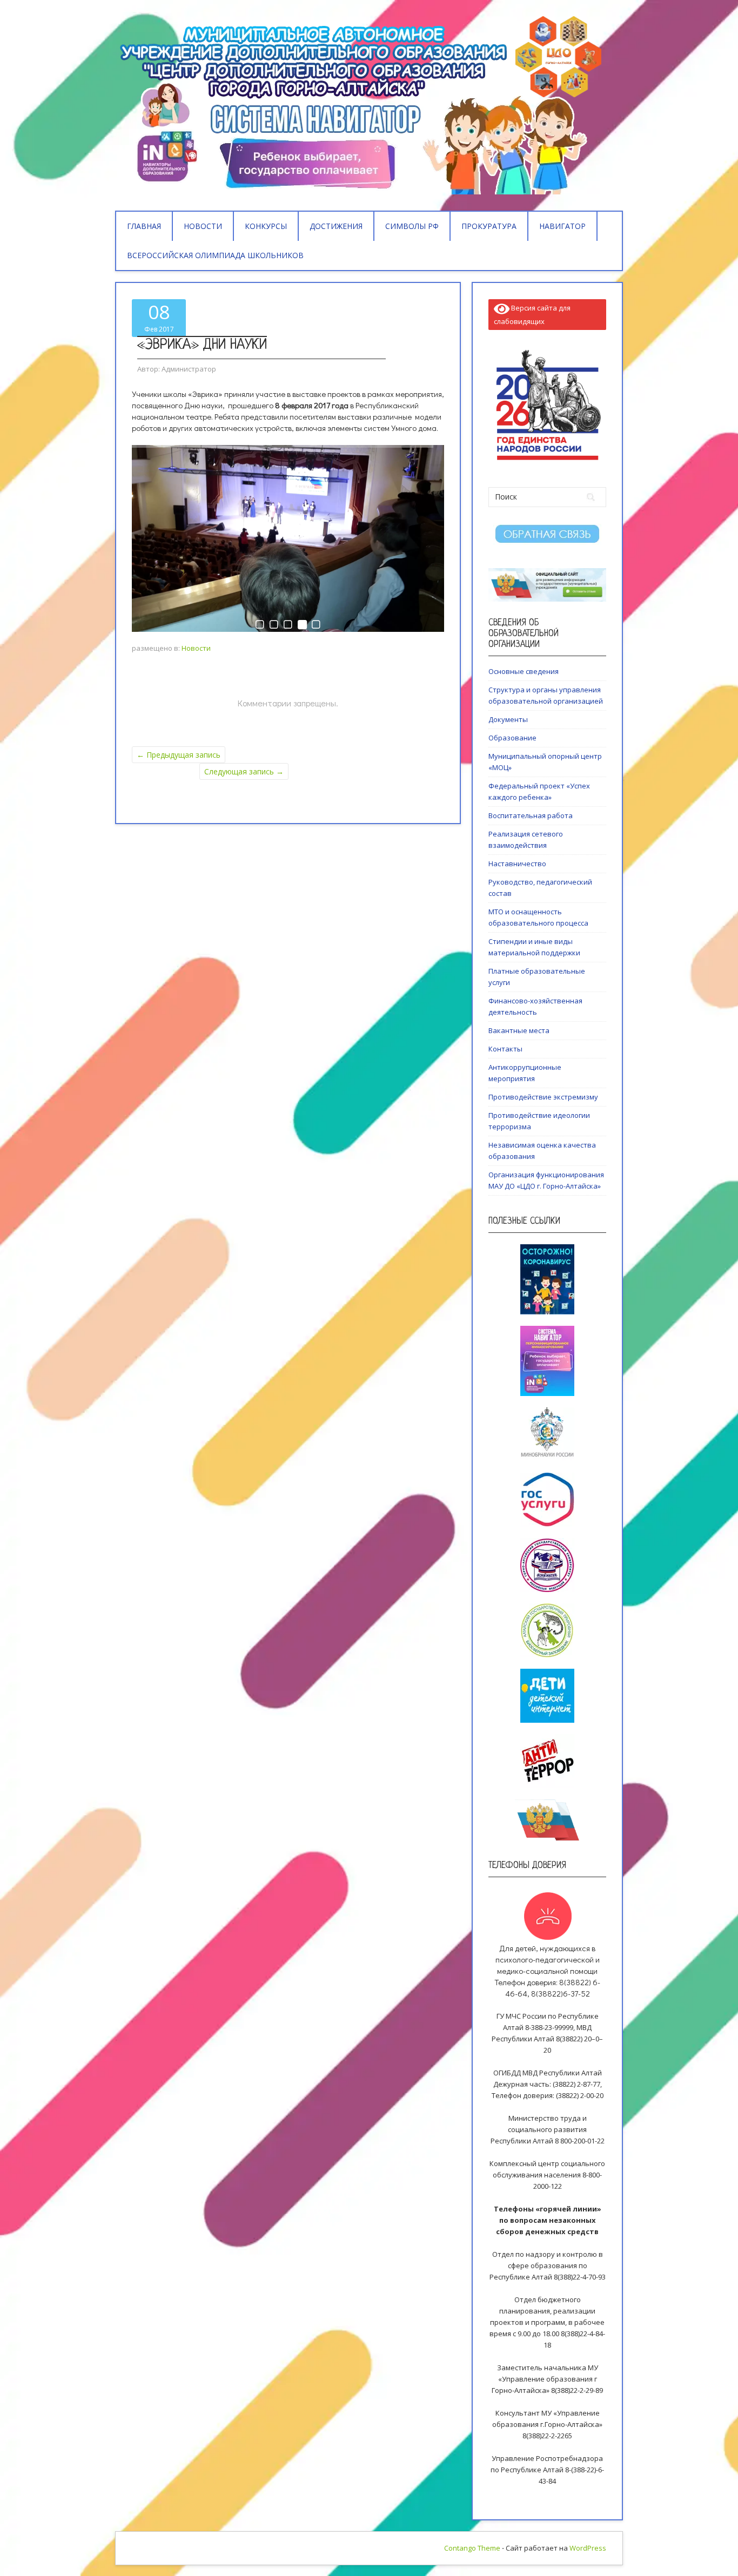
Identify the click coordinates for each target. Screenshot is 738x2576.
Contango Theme (472, 2548)
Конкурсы (266, 226)
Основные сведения (524, 671)
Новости (203, 226)
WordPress (588, 2548)
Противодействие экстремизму (543, 1097)
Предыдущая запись (179, 755)
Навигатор (562, 226)
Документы (508, 719)
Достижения (336, 226)
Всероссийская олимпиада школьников (215, 255)
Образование (512, 738)
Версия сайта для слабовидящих (532, 315)
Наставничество (517, 864)
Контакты (505, 1049)
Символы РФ (412, 226)
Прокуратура (489, 226)
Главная (144, 226)
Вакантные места (519, 1030)
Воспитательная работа (531, 815)
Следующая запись (244, 771)
